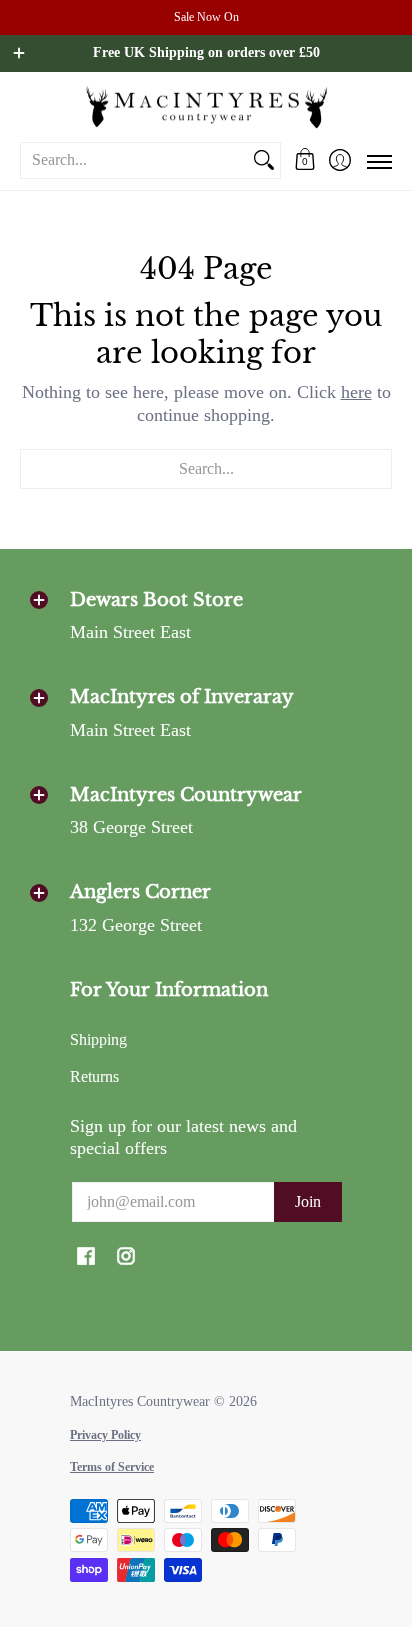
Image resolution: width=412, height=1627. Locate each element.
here (356, 392)
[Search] (264, 160)
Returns (94, 1076)
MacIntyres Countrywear (140, 1401)
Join (308, 1201)
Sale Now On (206, 17)
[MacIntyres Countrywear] (206, 106)
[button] (304, 160)
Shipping (98, 1039)
